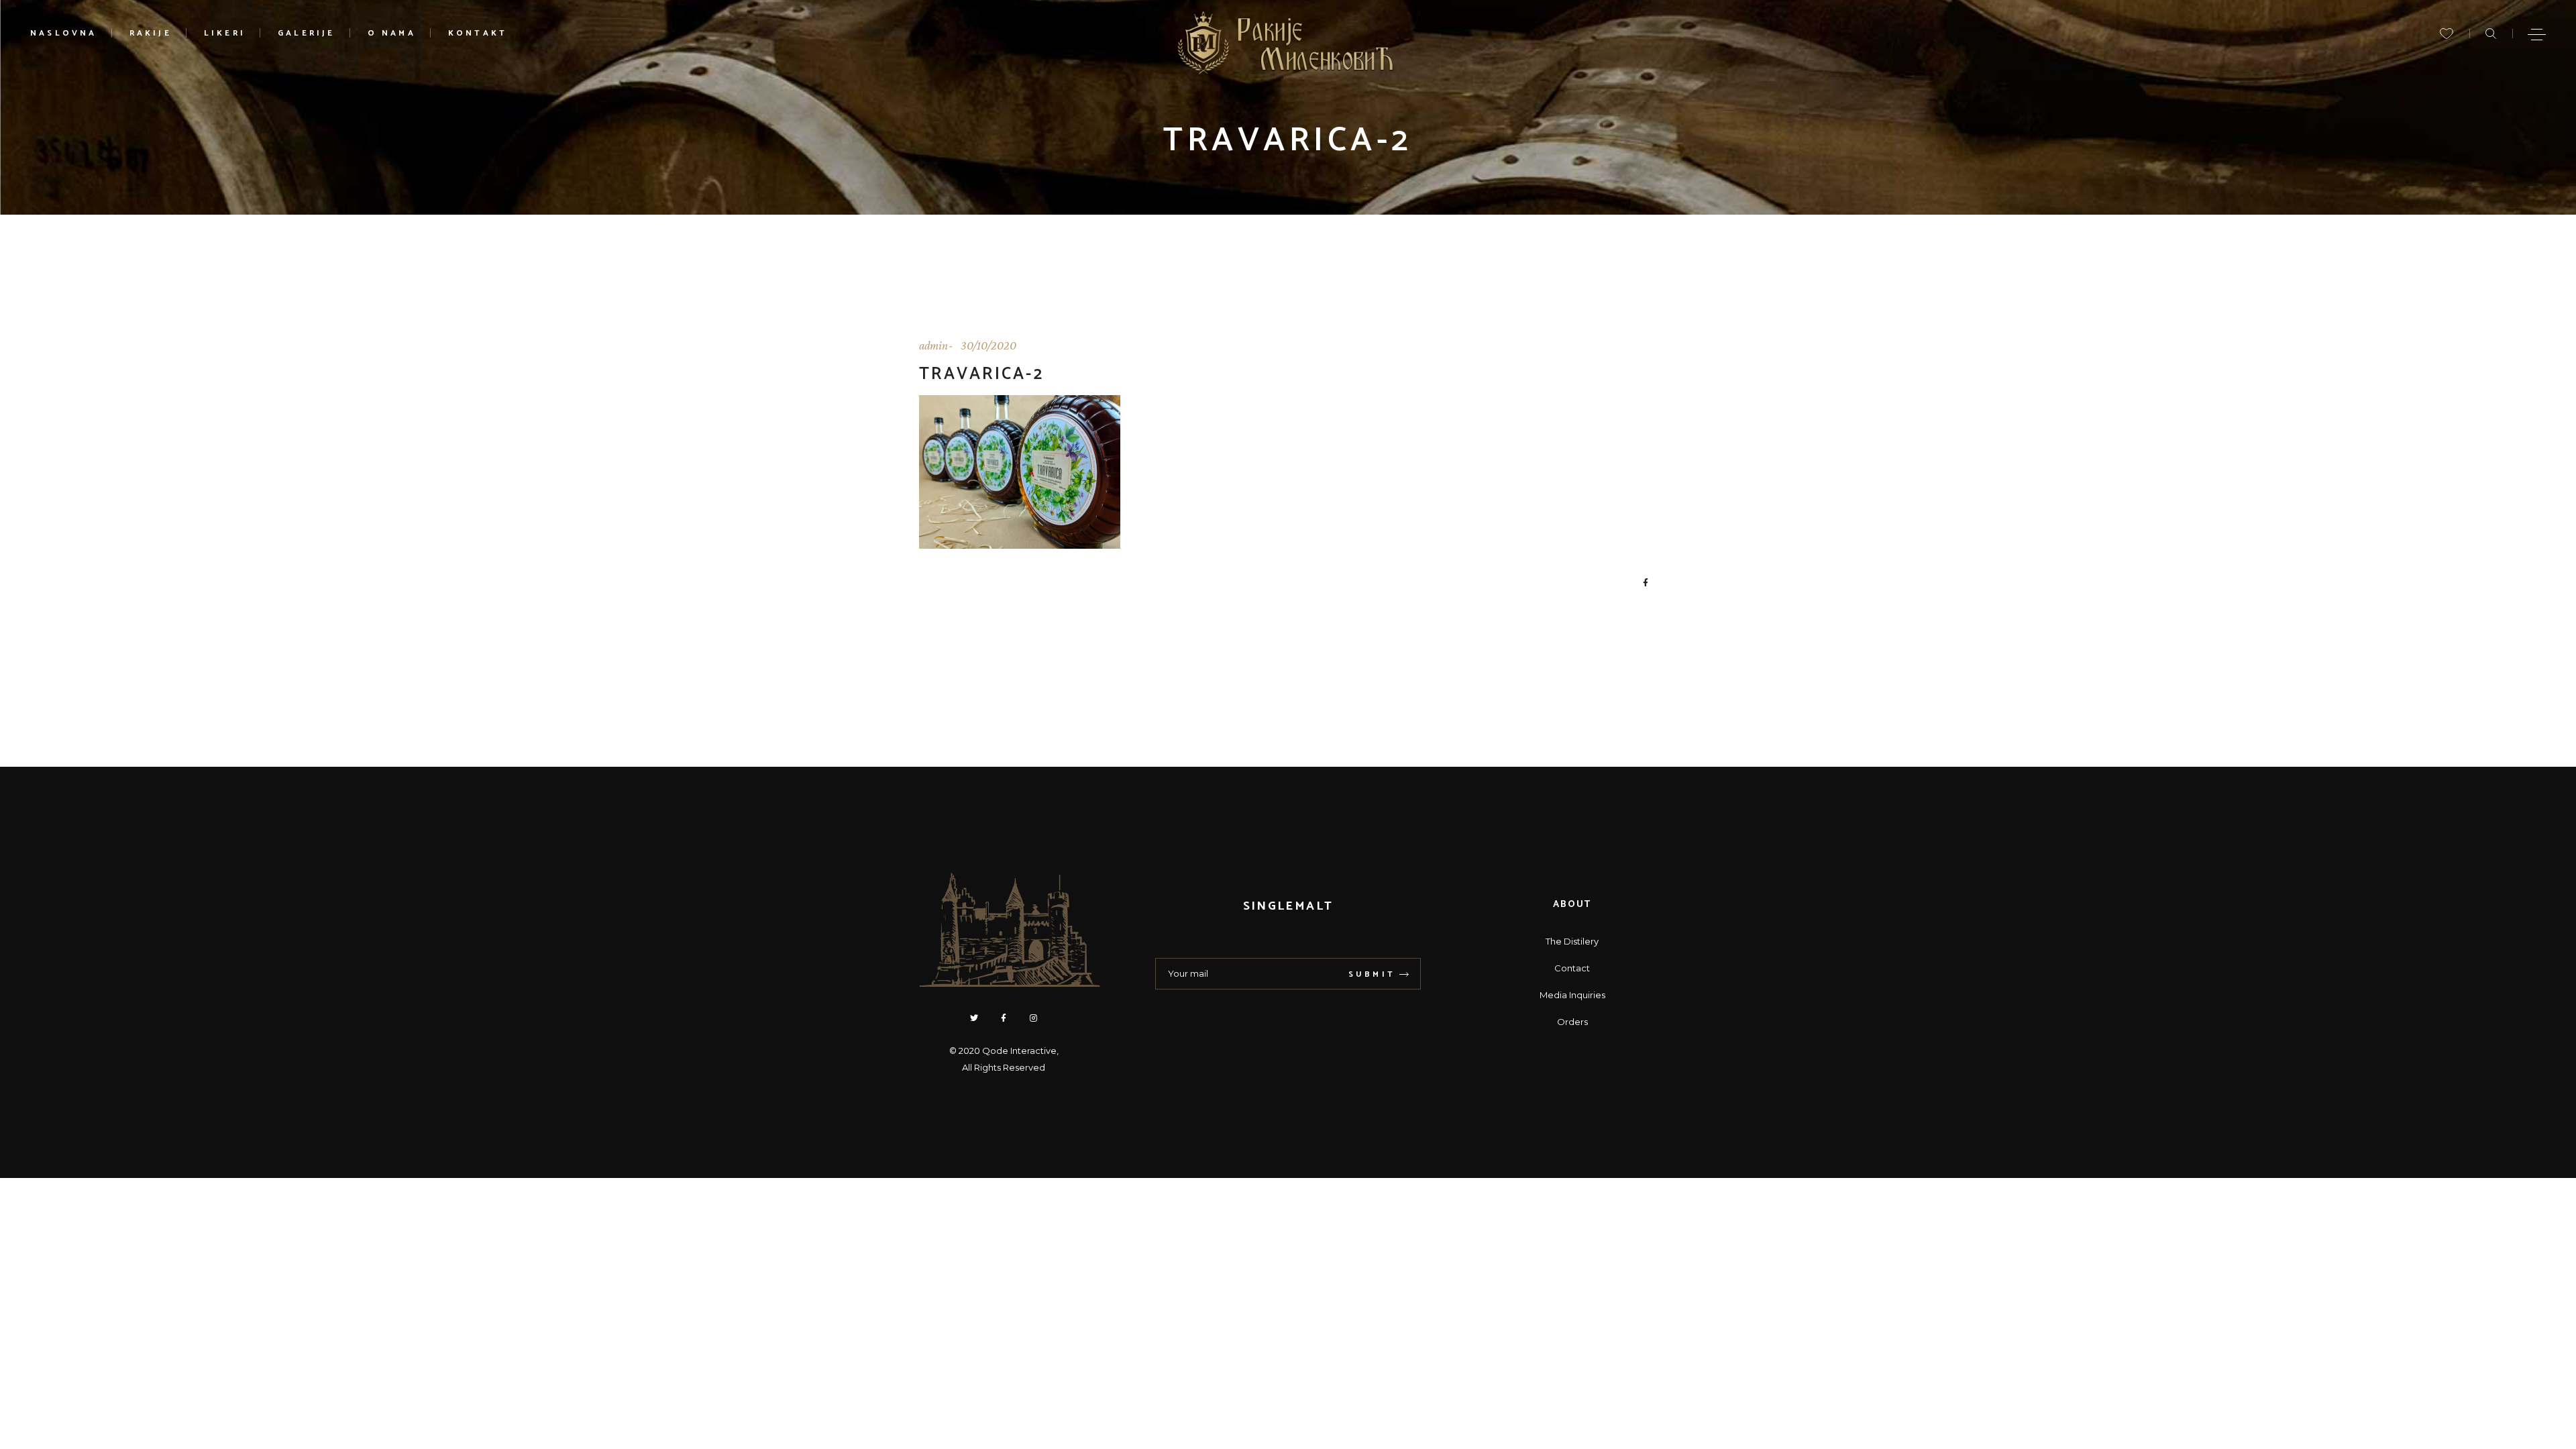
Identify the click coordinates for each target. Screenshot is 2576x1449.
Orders (1572, 1022)
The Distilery (1572, 941)
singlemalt (1288, 906)
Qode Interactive (1019, 1051)
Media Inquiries (1572, 995)
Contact (1572, 968)
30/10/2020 (988, 345)
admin (933, 345)
